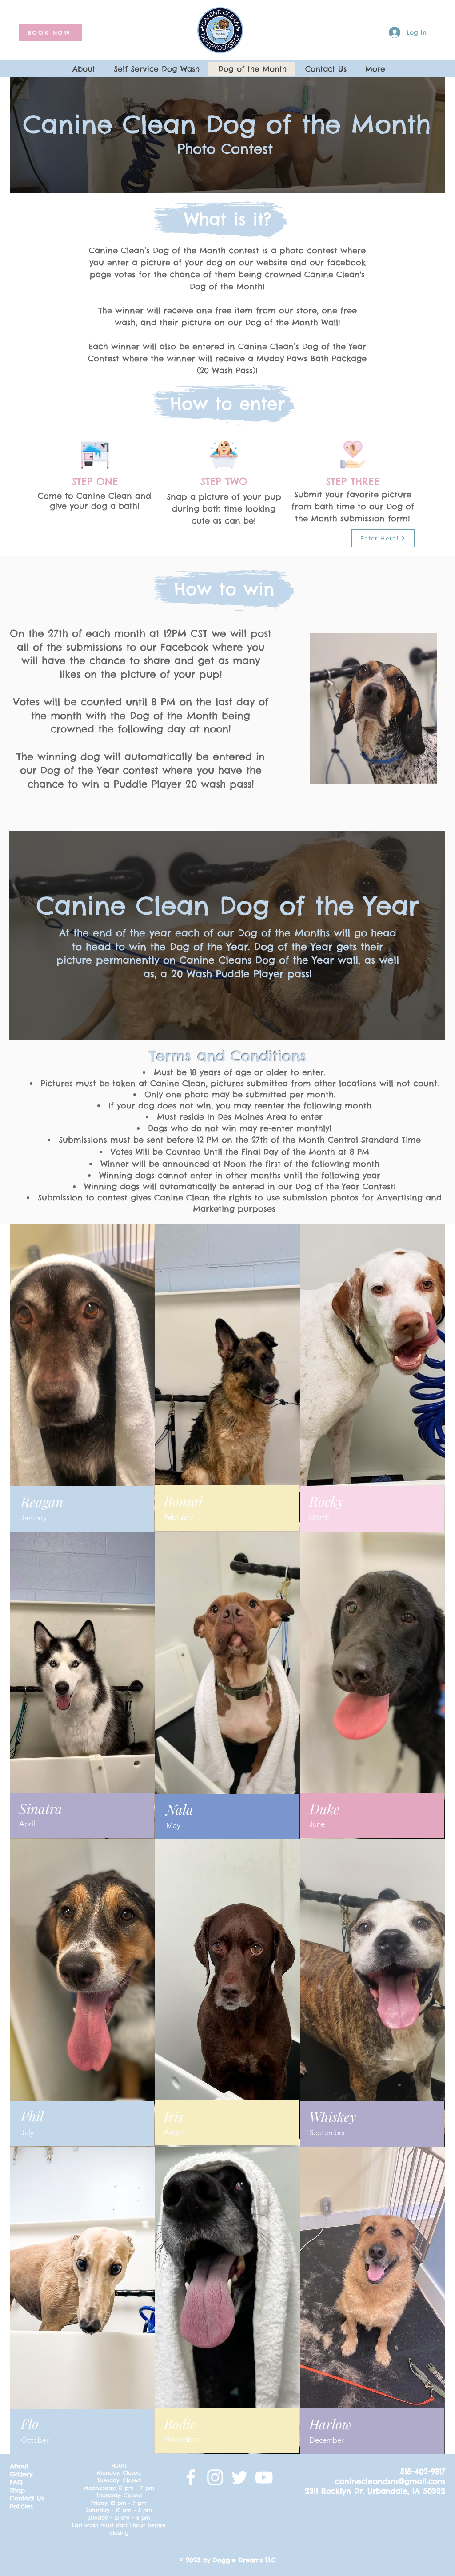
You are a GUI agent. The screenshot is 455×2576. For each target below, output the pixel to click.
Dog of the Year (334, 346)
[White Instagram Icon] (215, 2477)
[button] (84, 69)
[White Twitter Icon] (239, 2477)
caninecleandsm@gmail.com (390, 2481)
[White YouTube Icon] (264, 2477)
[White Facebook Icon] (191, 2477)
